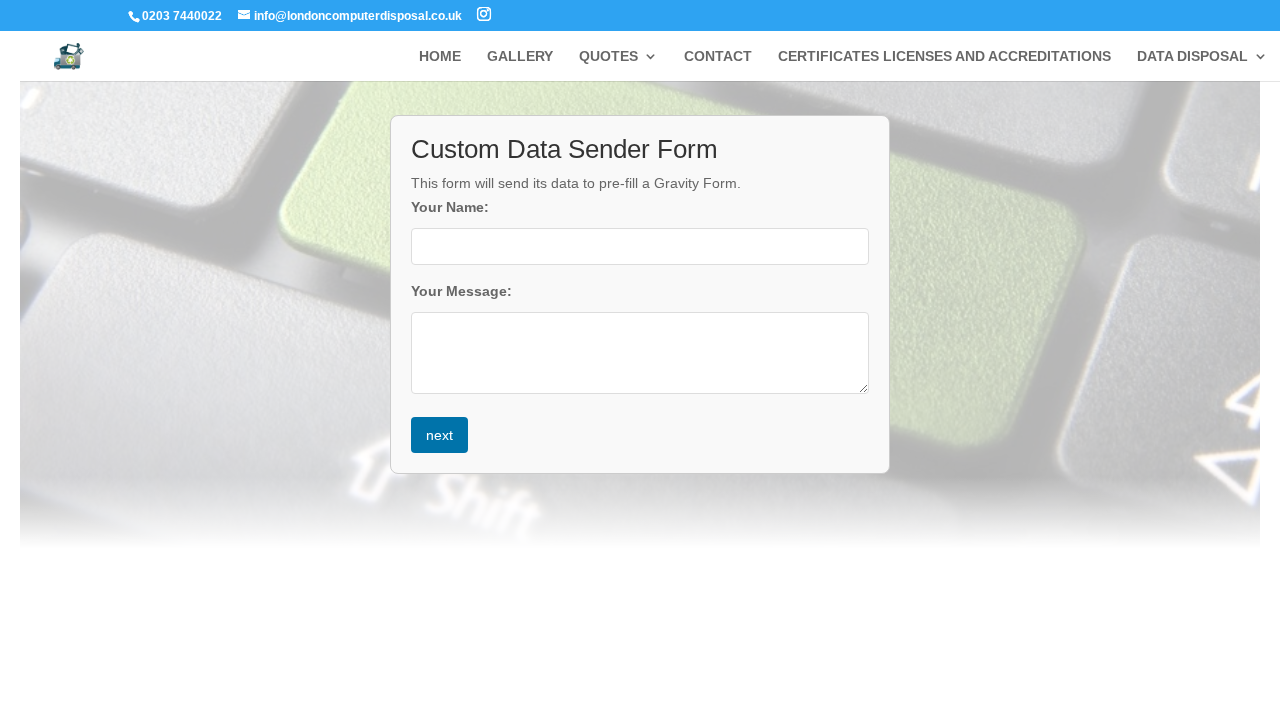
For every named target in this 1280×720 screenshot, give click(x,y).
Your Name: (450, 207)
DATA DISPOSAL (1192, 56)
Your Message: (461, 291)
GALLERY (520, 56)
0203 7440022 (182, 16)
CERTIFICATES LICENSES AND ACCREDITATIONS (944, 56)
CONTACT (718, 56)
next (439, 435)
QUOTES (608, 56)
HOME (440, 56)
